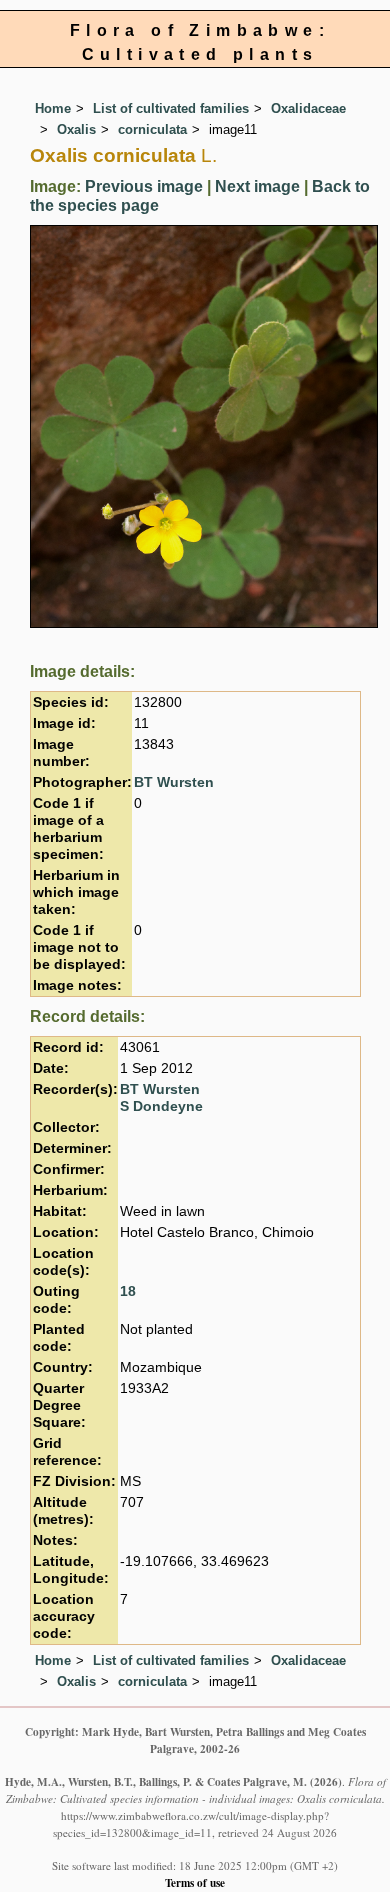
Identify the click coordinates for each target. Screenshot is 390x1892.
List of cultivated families (171, 108)
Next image (257, 186)
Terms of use (195, 1882)
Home (53, 108)
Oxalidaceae (308, 108)
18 (128, 1291)
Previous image (144, 186)
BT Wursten (174, 782)
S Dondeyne (161, 1106)
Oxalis (76, 129)
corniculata (152, 129)
